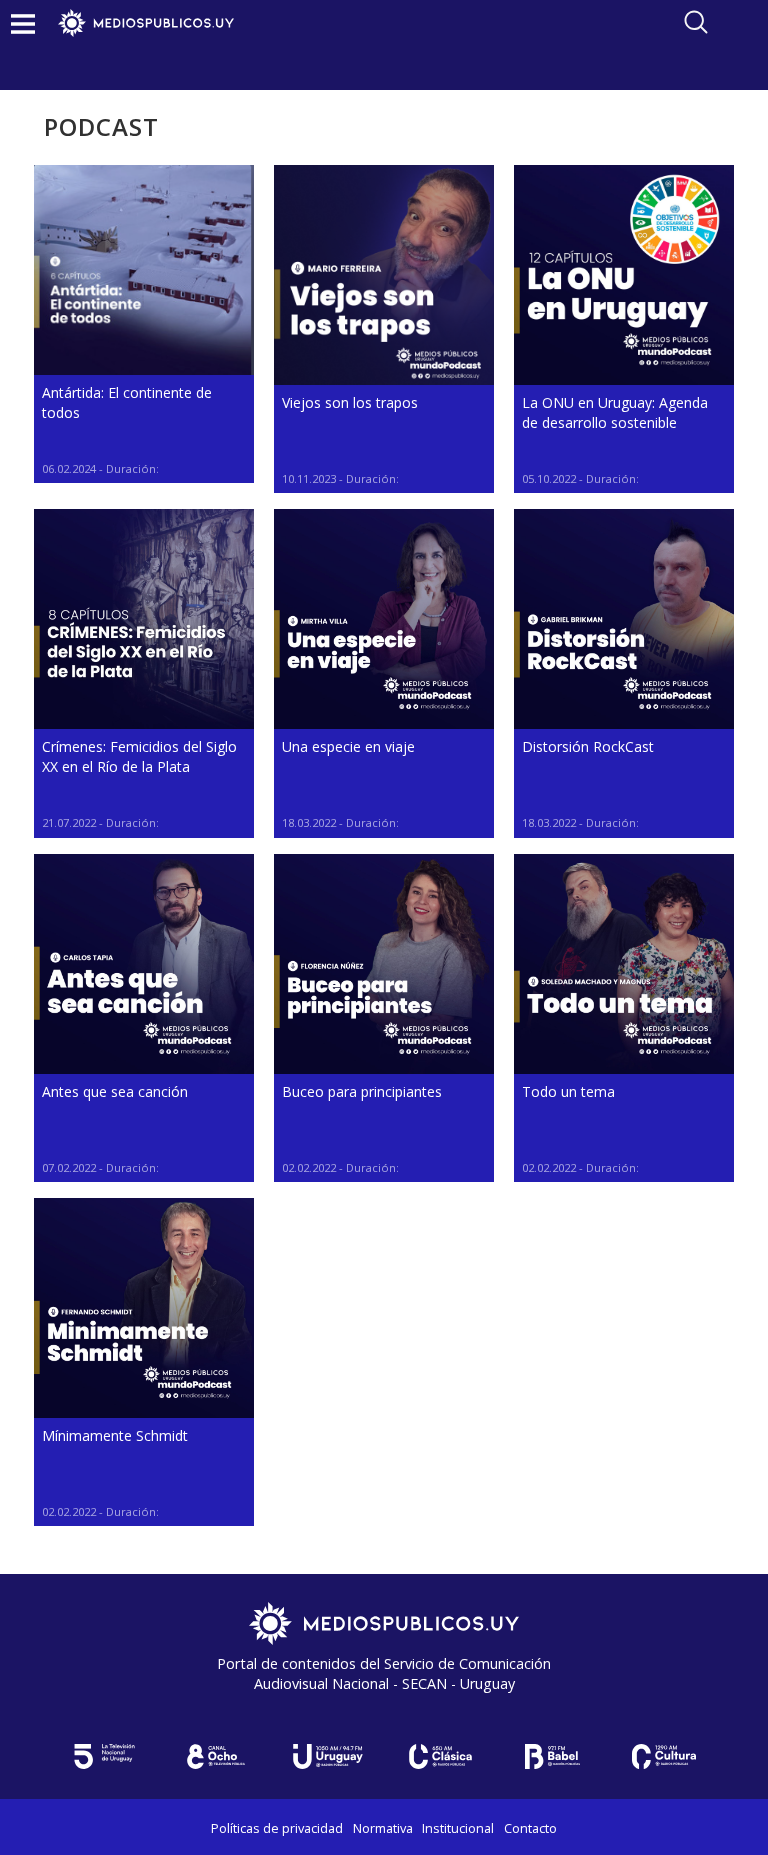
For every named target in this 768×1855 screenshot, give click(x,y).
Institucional (458, 1828)
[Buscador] (696, 22)
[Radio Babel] (552, 1756)
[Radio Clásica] (440, 1756)
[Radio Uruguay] (328, 1756)
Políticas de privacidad (277, 1828)
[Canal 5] (104, 1756)
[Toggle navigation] (23, 23)
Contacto (530, 1828)
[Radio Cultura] (664, 1756)
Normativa (383, 1828)
